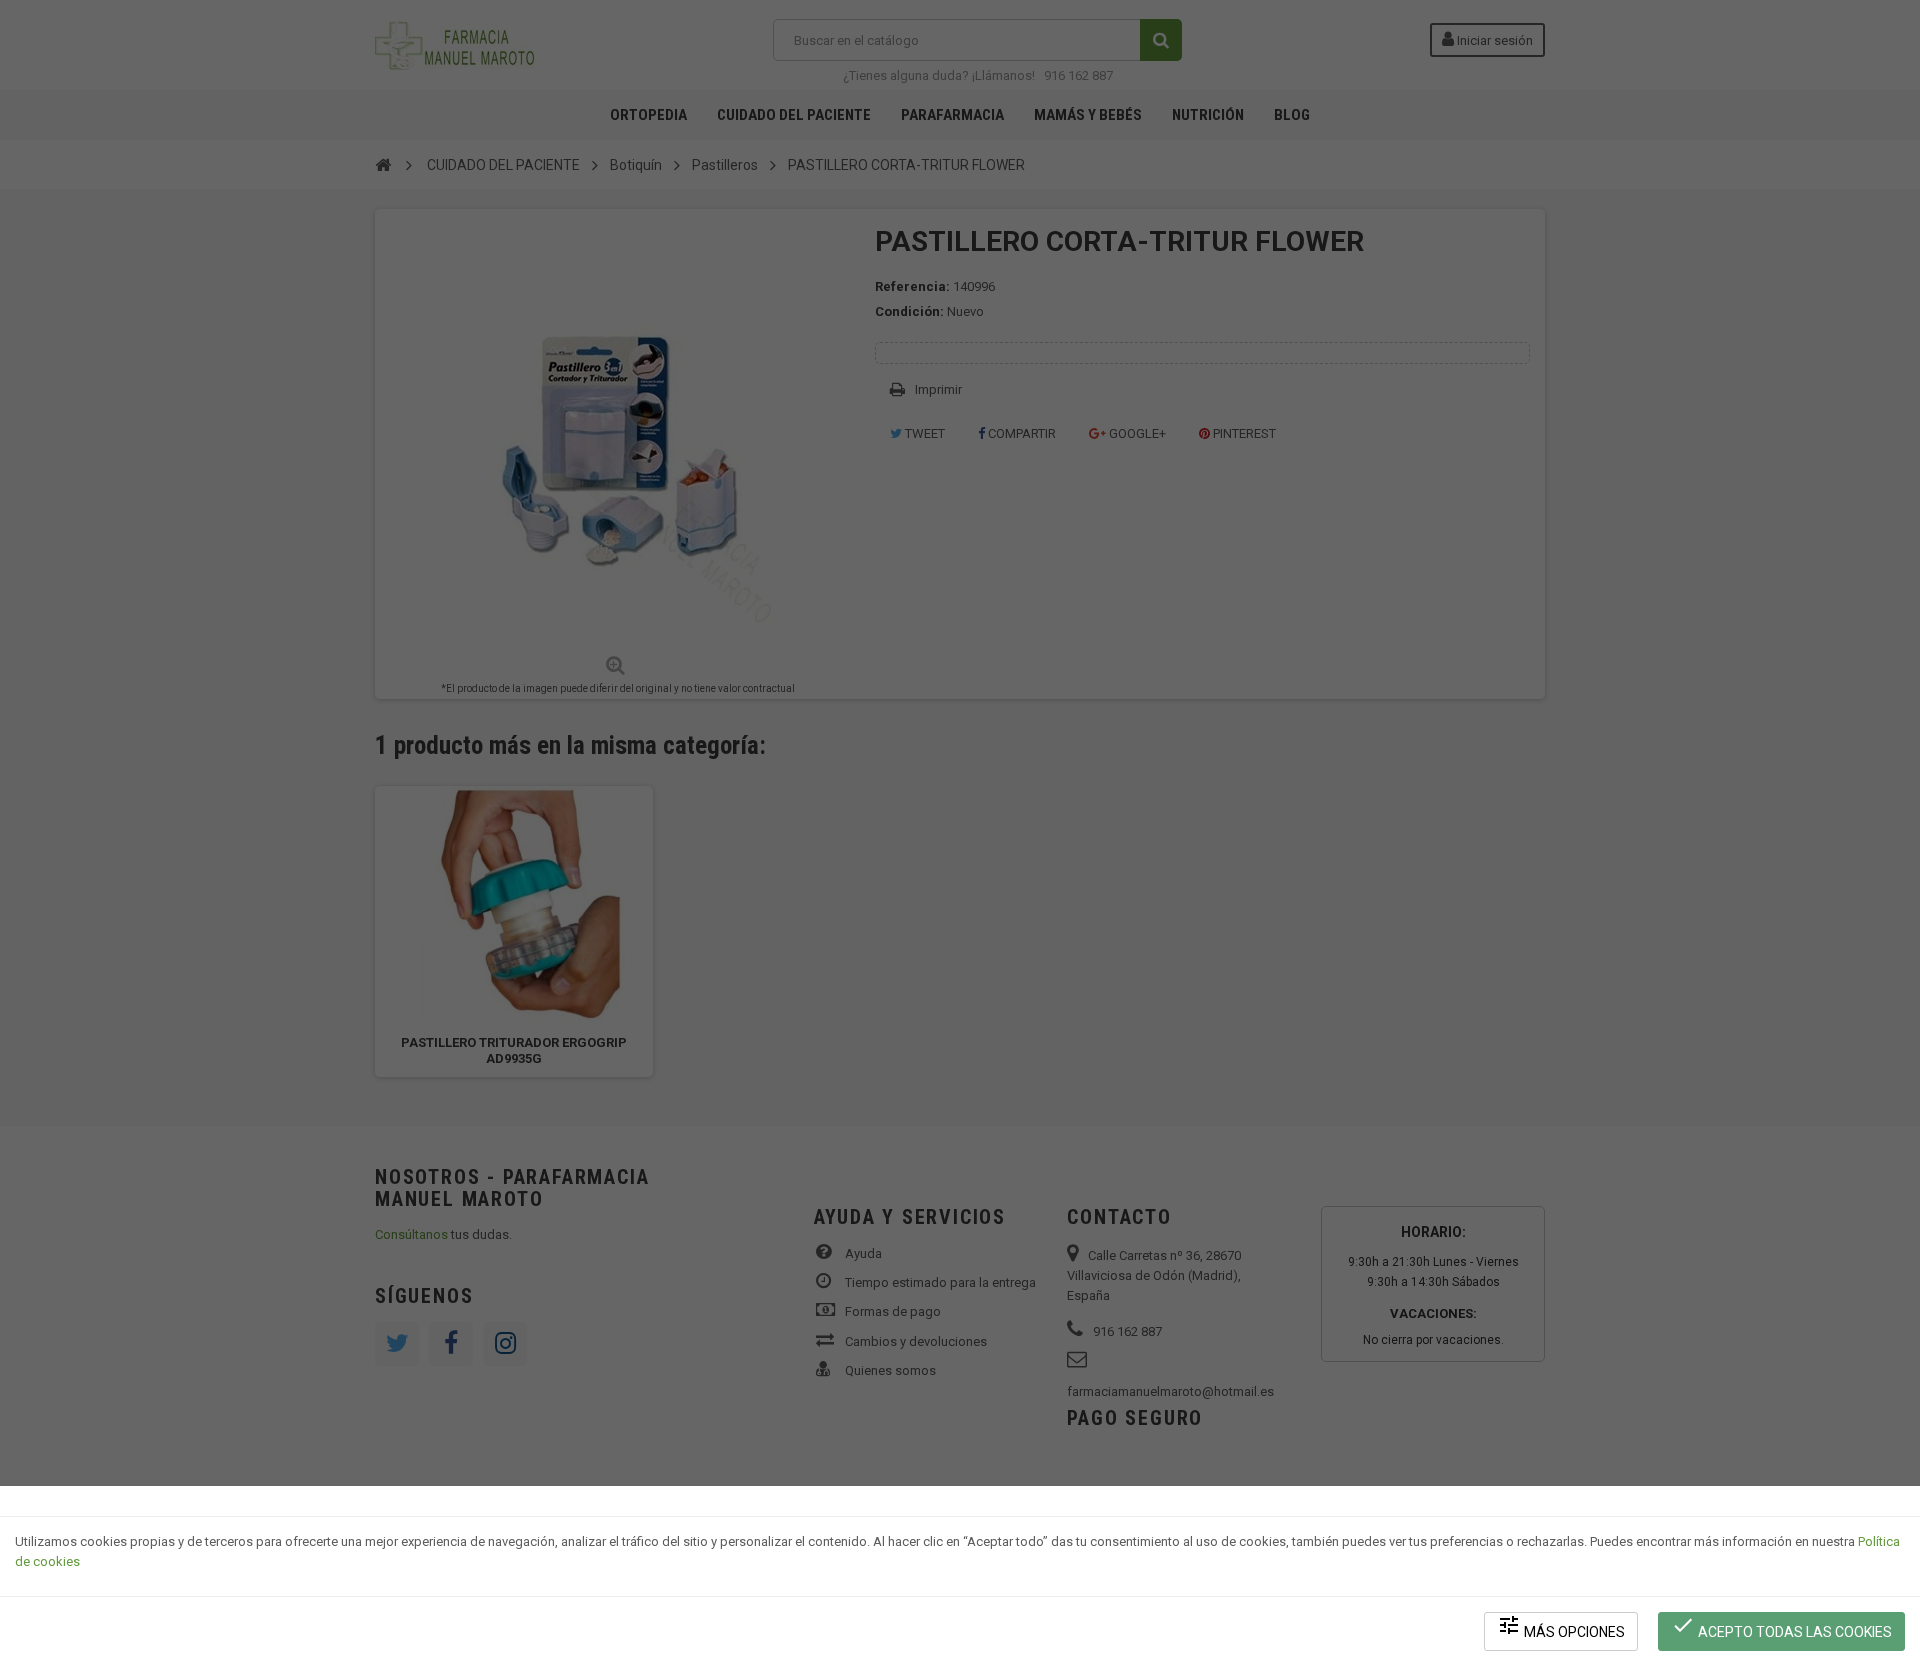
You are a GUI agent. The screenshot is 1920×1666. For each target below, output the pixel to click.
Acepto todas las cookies (1781, 1626)
